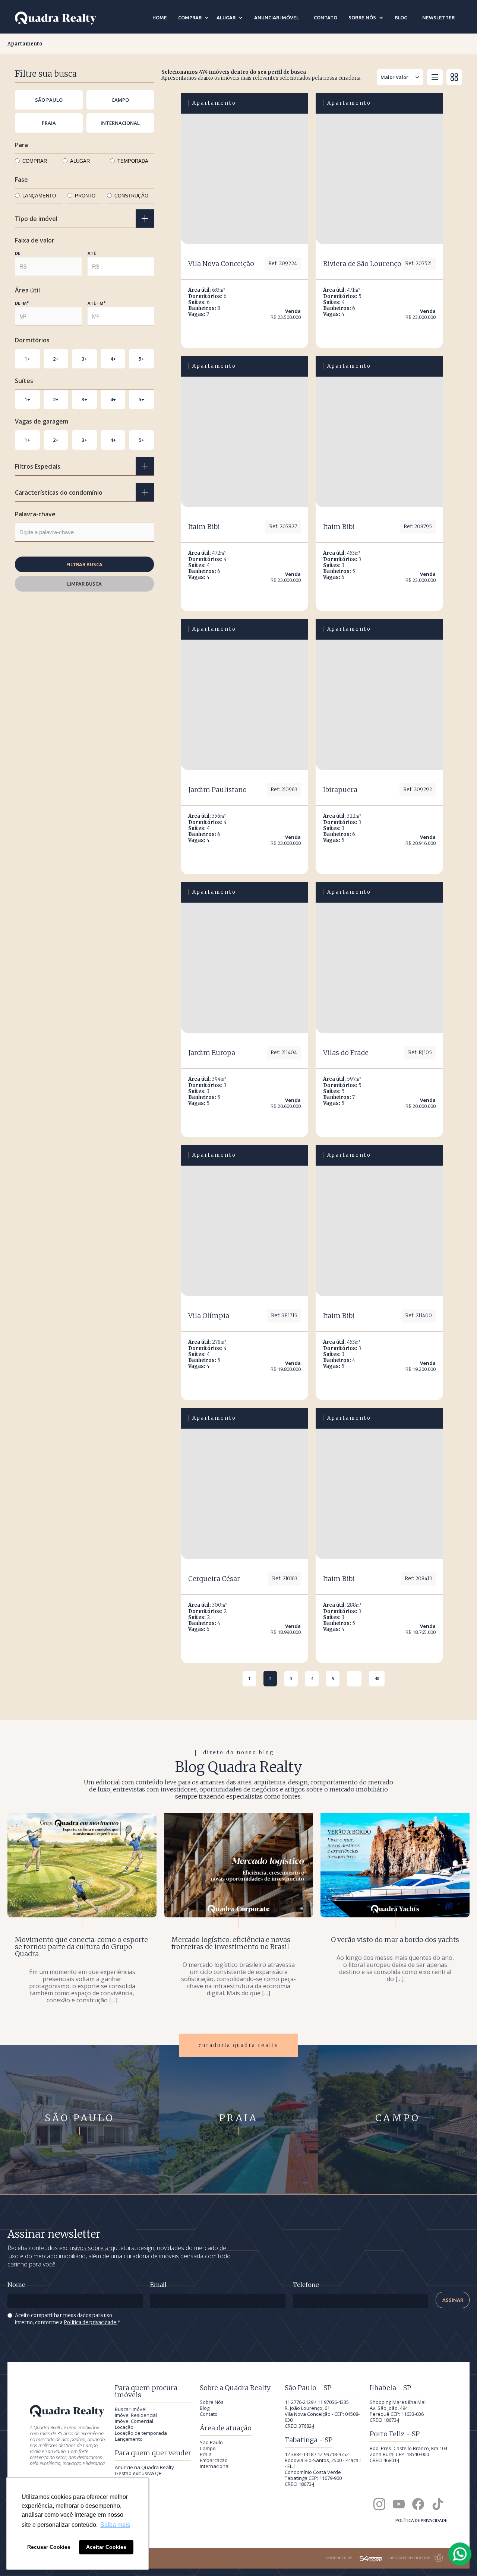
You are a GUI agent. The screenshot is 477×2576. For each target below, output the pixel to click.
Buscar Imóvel (131, 2409)
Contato (209, 2414)
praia (49, 123)
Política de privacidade (91, 2322)
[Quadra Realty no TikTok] (437, 2504)
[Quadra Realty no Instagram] (379, 2504)
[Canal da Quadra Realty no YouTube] (399, 2504)
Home (160, 18)
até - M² (97, 303)
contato (326, 18)
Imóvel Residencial (136, 2415)
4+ (113, 359)
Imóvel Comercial (134, 2421)
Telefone (306, 2285)
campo (120, 100)
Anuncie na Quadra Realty (144, 2467)
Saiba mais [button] (115, 2525)
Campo (208, 2448)
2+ (56, 359)
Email (158, 2285)
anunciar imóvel (277, 18)
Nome (16, 2285)
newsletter (438, 18)
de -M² (22, 303)
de (18, 253)
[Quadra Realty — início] (56, 18)
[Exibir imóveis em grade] (454, 77)
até (92, 253)
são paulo (49, 100)
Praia (206, 2454)
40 (377, 1678)
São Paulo (211, 2442)
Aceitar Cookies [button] (106, 2547)
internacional (120, 123)
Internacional (215, 2466)
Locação (124, 2427)
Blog (205, 2408)
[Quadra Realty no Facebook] (418, 2504)
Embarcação (214, 2460)
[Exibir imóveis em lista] (435, 77)
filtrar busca (84, 564)
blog (401, 18)
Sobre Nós (212, 2402)
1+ (27, 359)
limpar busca (84, 584)
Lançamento (129, 2439)
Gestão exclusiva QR (138, 2473)
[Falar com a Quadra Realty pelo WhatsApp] (460, 2554)
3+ (84, 359)
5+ (141, 359)
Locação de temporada (141, 2433)
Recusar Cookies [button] (49, 2547)
